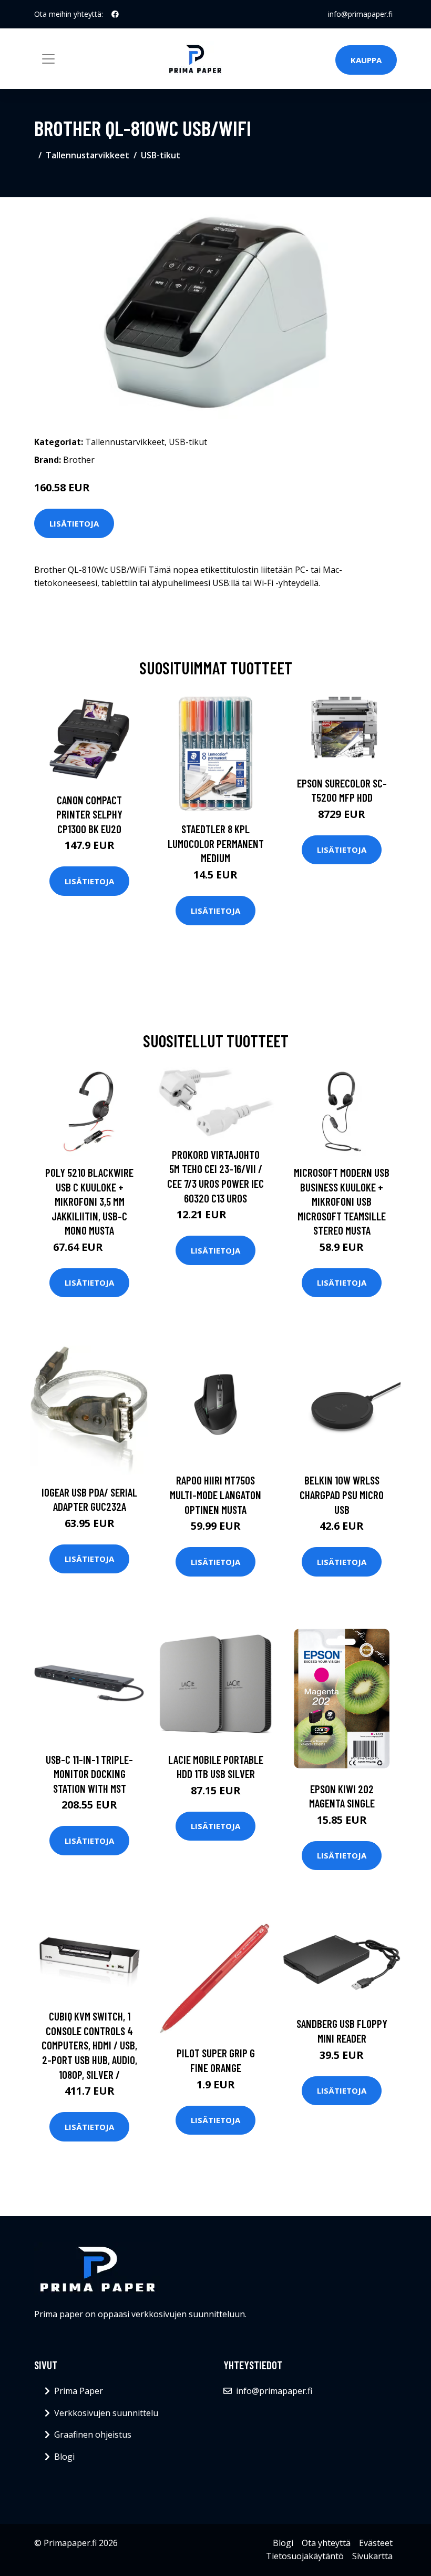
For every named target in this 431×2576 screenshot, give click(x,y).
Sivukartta (372, 2556)
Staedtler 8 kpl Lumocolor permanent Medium (216, 843)
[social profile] (115, 14)
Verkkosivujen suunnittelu (106, 2413)
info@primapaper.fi (360, 14)
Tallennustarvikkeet (88, 155)
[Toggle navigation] (48, 59)
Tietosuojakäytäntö (305, 2556)
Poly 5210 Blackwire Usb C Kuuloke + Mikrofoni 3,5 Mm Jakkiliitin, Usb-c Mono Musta (89, 1201)
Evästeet (376, 2543)
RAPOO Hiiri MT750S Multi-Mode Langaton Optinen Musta (215, 1494)
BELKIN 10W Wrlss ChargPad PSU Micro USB (342, 1494)
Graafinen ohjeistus (93, 2434)
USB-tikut (161, 155)
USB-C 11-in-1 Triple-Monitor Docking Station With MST (89, 1774)
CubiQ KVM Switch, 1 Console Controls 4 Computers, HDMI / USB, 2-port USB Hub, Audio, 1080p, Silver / (89, 2045)
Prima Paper (79, 2391)
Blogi (64, 2457)
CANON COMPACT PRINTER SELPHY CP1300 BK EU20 (89, 814)
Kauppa (366, 60)
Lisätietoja (74, 523)
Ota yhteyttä (326, 2543)
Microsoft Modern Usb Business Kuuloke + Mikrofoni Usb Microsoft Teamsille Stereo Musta (342, 1201)
